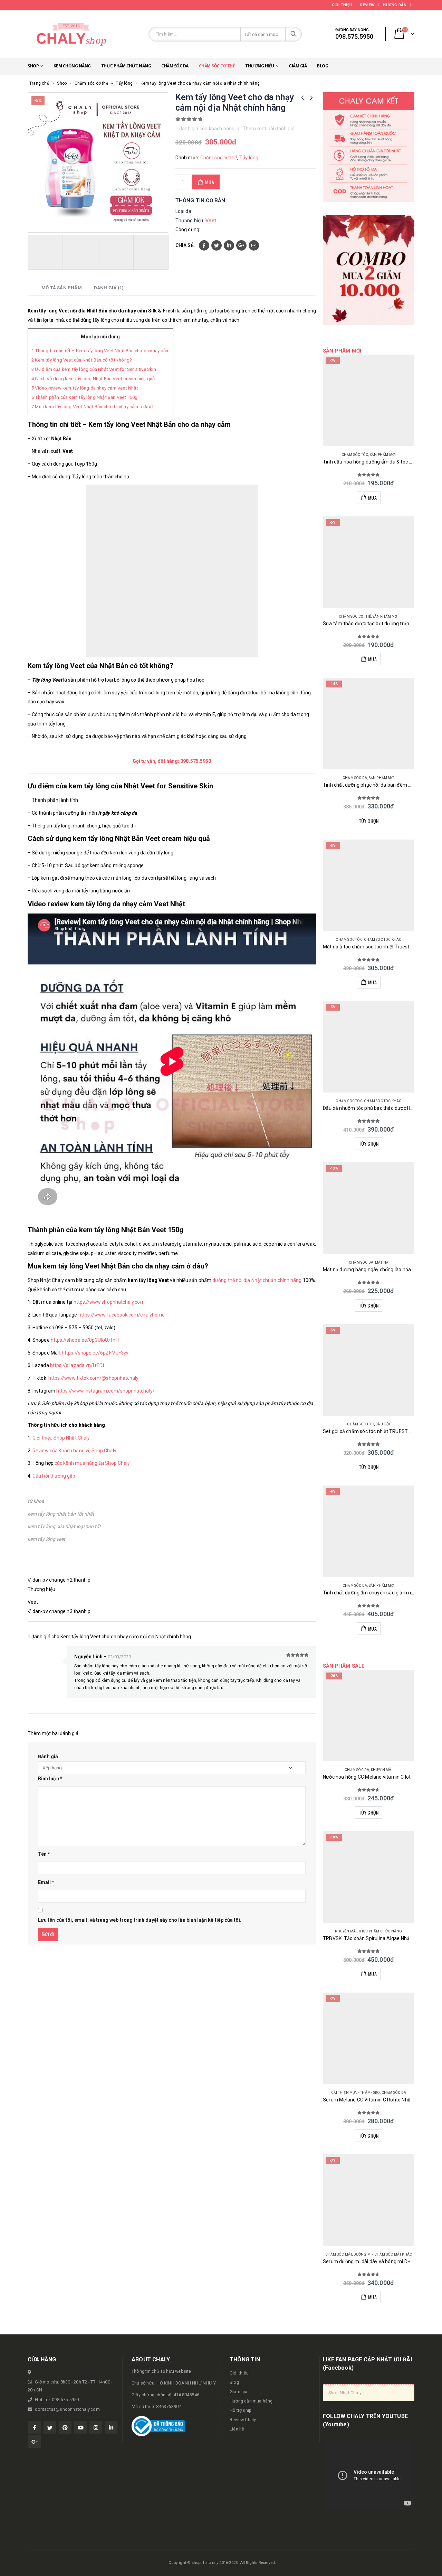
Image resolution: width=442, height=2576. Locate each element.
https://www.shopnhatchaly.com (109, 1302)
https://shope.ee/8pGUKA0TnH (85, 1340)
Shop (33, 66)
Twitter (217, 245)
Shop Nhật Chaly (345, 2393)
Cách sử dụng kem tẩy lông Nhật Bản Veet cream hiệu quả (93, 379)
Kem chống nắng (72, 66)
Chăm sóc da (175, 66)
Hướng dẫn (395, 5)
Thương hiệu (260, 66)
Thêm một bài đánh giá (269, 129)
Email (254, 245)
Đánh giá (48, 1757)
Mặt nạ (382, 1262)
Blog (323, 66)
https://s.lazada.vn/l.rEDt (77, 1365)
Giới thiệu (342, 5)
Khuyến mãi (382, 1770)
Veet (211, 221)
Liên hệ (237, 2429)
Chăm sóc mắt (339, 2254)
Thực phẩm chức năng (126, 66)
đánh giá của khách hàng (205, 129)
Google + (241, 245)
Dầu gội (383, 1424)
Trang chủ (39, 83)
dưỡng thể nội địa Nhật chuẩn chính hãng (257, 1280)
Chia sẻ (185, 245)
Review (367, 5)
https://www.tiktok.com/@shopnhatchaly (94, 1378)
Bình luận (50, 1779)
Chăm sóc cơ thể (217, 66)
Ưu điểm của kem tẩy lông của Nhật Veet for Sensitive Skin (94, 369)
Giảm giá (298, 66)
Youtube (81, 2427)
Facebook (204, 245)
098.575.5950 (196, 761)
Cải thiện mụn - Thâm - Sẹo (355, 2093)
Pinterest (65, 2427)
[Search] (294, 34)
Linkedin (111, 2427)
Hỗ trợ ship (241, 2410)
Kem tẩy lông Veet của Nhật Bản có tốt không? (82, 360)
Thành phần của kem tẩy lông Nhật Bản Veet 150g (85, 397)
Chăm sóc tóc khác (383, 940)
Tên (44, 1854)
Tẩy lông (124, 83)
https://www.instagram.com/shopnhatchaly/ (105, 1391)
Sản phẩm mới (383, 455)
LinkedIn (229, 245)
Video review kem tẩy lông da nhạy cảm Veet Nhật (85, 388)
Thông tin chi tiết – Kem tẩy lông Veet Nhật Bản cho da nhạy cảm (100, 351)
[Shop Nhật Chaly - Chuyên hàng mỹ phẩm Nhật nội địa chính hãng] (71, 34)
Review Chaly (243, 2420)
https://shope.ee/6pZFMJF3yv (95, 1353)
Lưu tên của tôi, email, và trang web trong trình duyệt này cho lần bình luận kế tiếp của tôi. (140, 1920)
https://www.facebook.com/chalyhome (122, 1315)
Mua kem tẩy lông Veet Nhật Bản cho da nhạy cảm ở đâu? (93, 407)
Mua (210, 182)
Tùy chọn (369, 821)
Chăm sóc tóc (355, 455)
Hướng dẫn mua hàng (251, 2401)
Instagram (96, 2427)
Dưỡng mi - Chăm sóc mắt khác (383, 2254)
